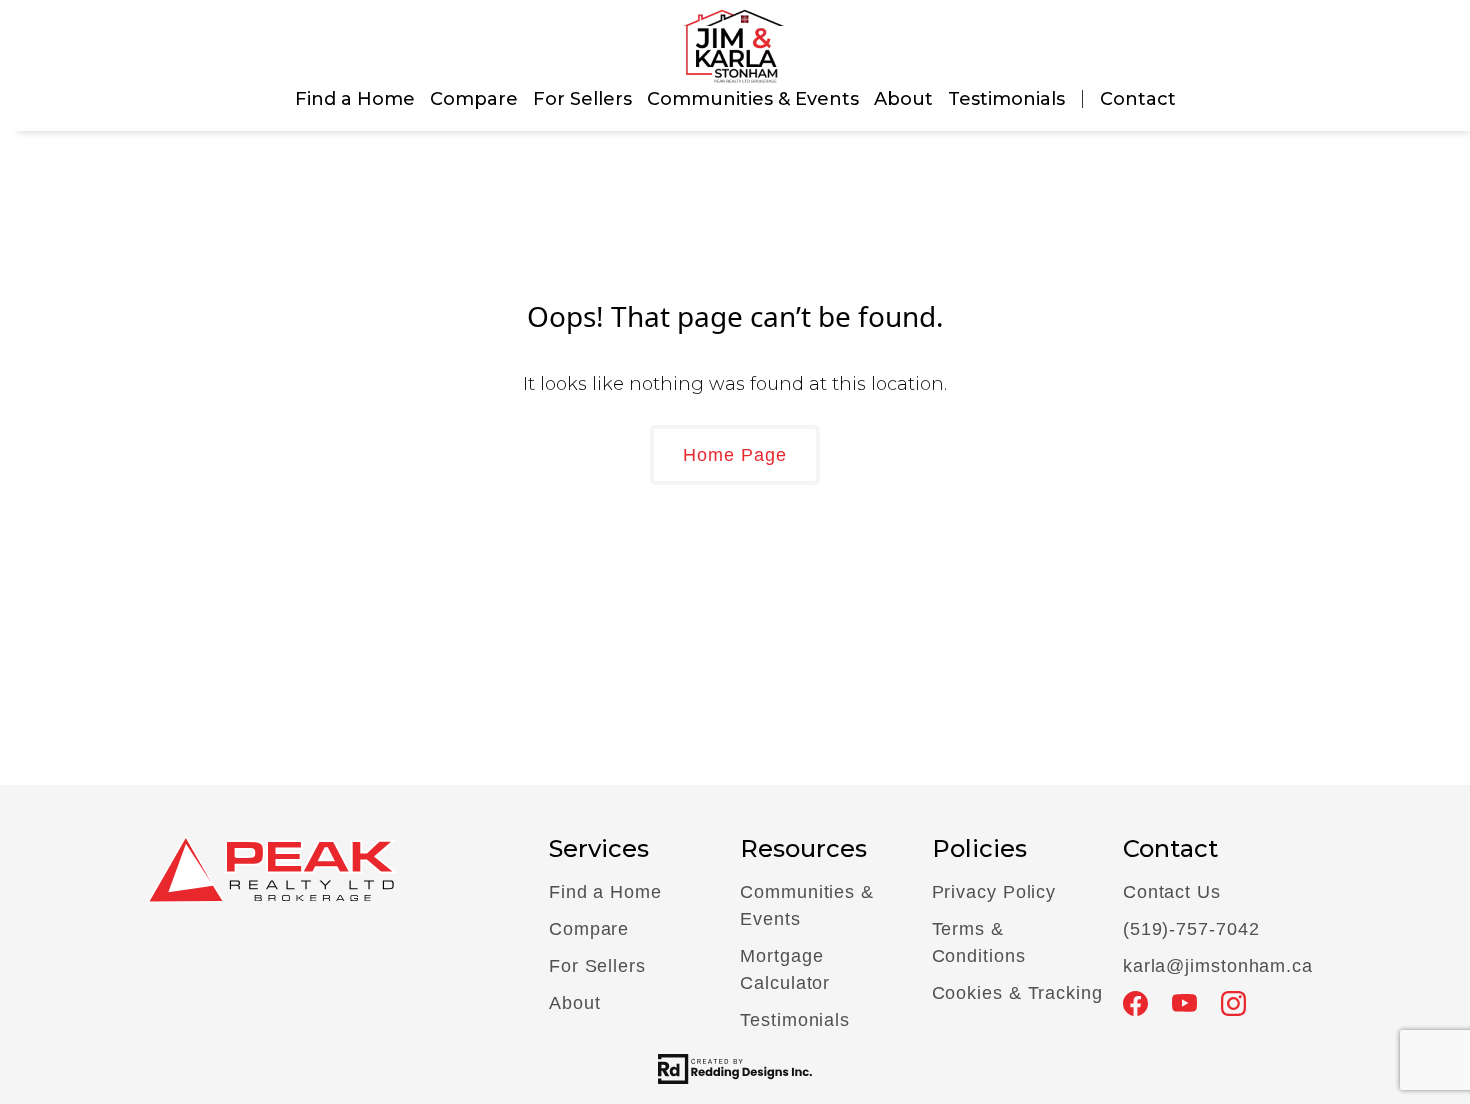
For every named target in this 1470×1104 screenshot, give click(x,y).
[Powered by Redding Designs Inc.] (735, 1069)
